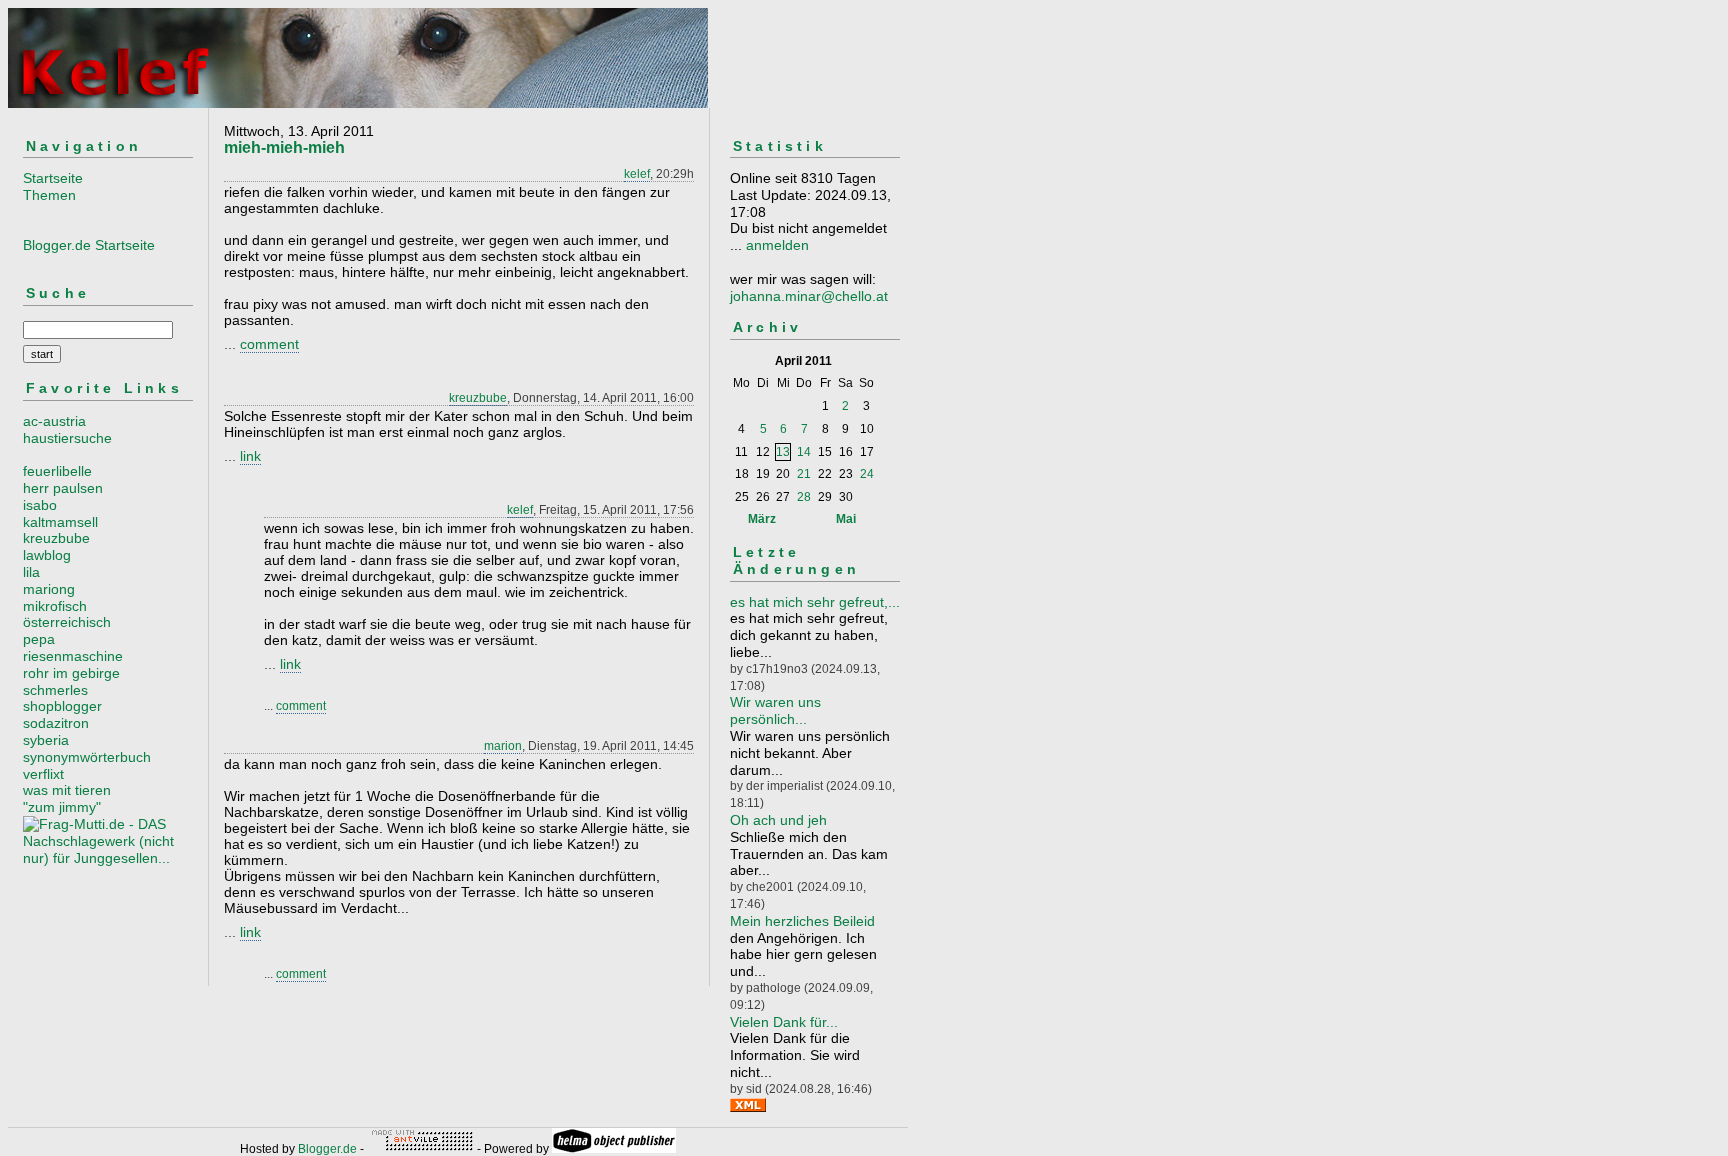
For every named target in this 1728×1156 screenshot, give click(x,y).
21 (804, 474)
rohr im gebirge (71, 673)
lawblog (47, 555)
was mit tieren (67, 790)
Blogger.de (327, 1149)
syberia (46, 740)
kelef (637, 174)
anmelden (777, 245)
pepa (39, 639)
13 (783, 452)
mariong (49, 589)
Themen (49, 195)
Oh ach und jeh (778, 820)
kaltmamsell (60, 522)
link (250, 456)
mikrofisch (55, 606)
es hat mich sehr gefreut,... (815, 602)
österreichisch (67, 622)
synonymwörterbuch (87, 757)
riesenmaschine (73, 656)
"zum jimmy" (62, 807)
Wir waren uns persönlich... (775, 710)
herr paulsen (63, 488)
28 (804, 497)
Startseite (53, 178)
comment (269, 344)
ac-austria (54, 421)
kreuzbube (56, 538)
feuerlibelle (57, 471)
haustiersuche (67, 438)
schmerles (55, 690)
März (762, 519)
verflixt (43, 774)
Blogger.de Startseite (89, 245)
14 (804, 452)
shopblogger (62, 706)
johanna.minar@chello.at (809, 296)
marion (503, 746)
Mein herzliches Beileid (802, 921)
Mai (846, 519)
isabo (40, 505)
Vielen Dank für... (784, 1022)
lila (31, 572)
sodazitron (56, 723)
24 (867, 474)
